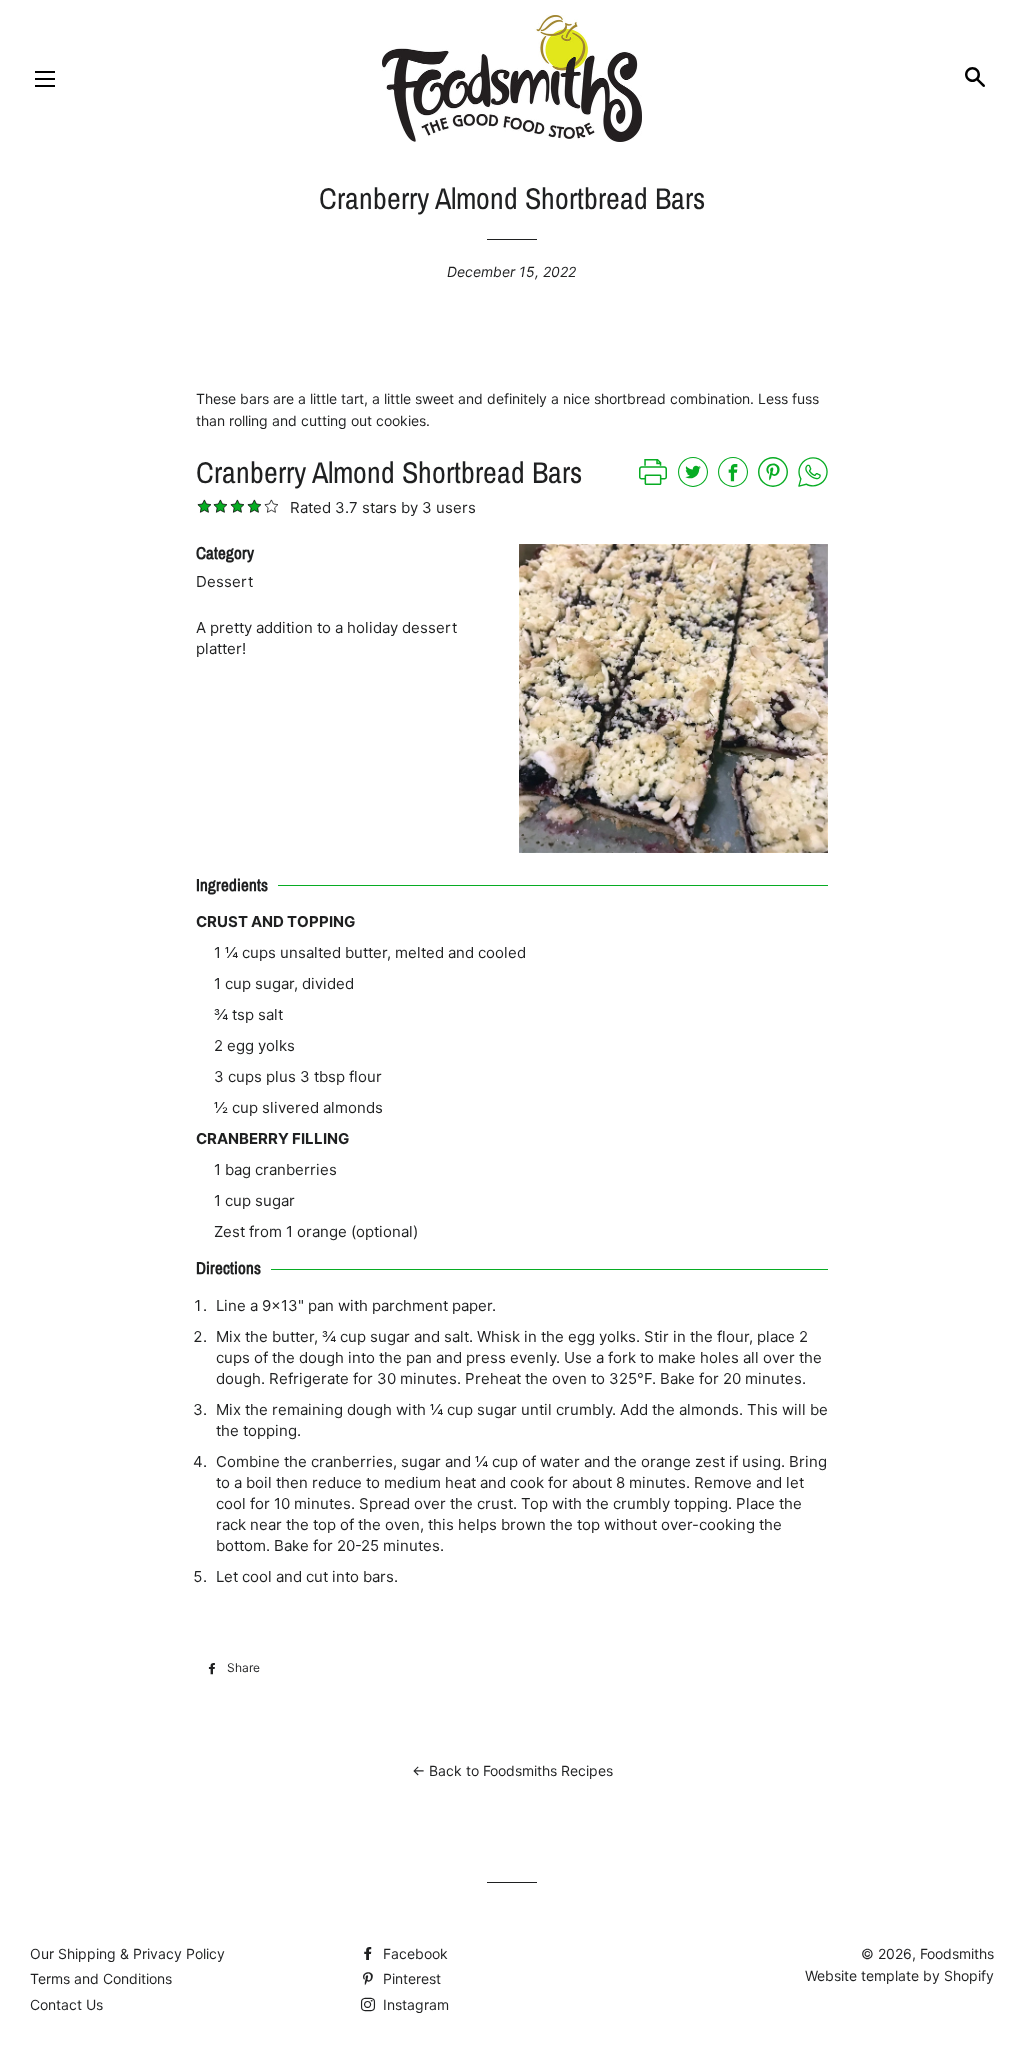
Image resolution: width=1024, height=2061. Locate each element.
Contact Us (66, 2004)
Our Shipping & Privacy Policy (127, 1953)
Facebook (413, 1953)
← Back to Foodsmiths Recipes (512, 1770)
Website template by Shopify (899, 1975)
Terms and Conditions (101, 1978)
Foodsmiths (957, 1953)
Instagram (414, 2004)
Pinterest (410, 1978)
